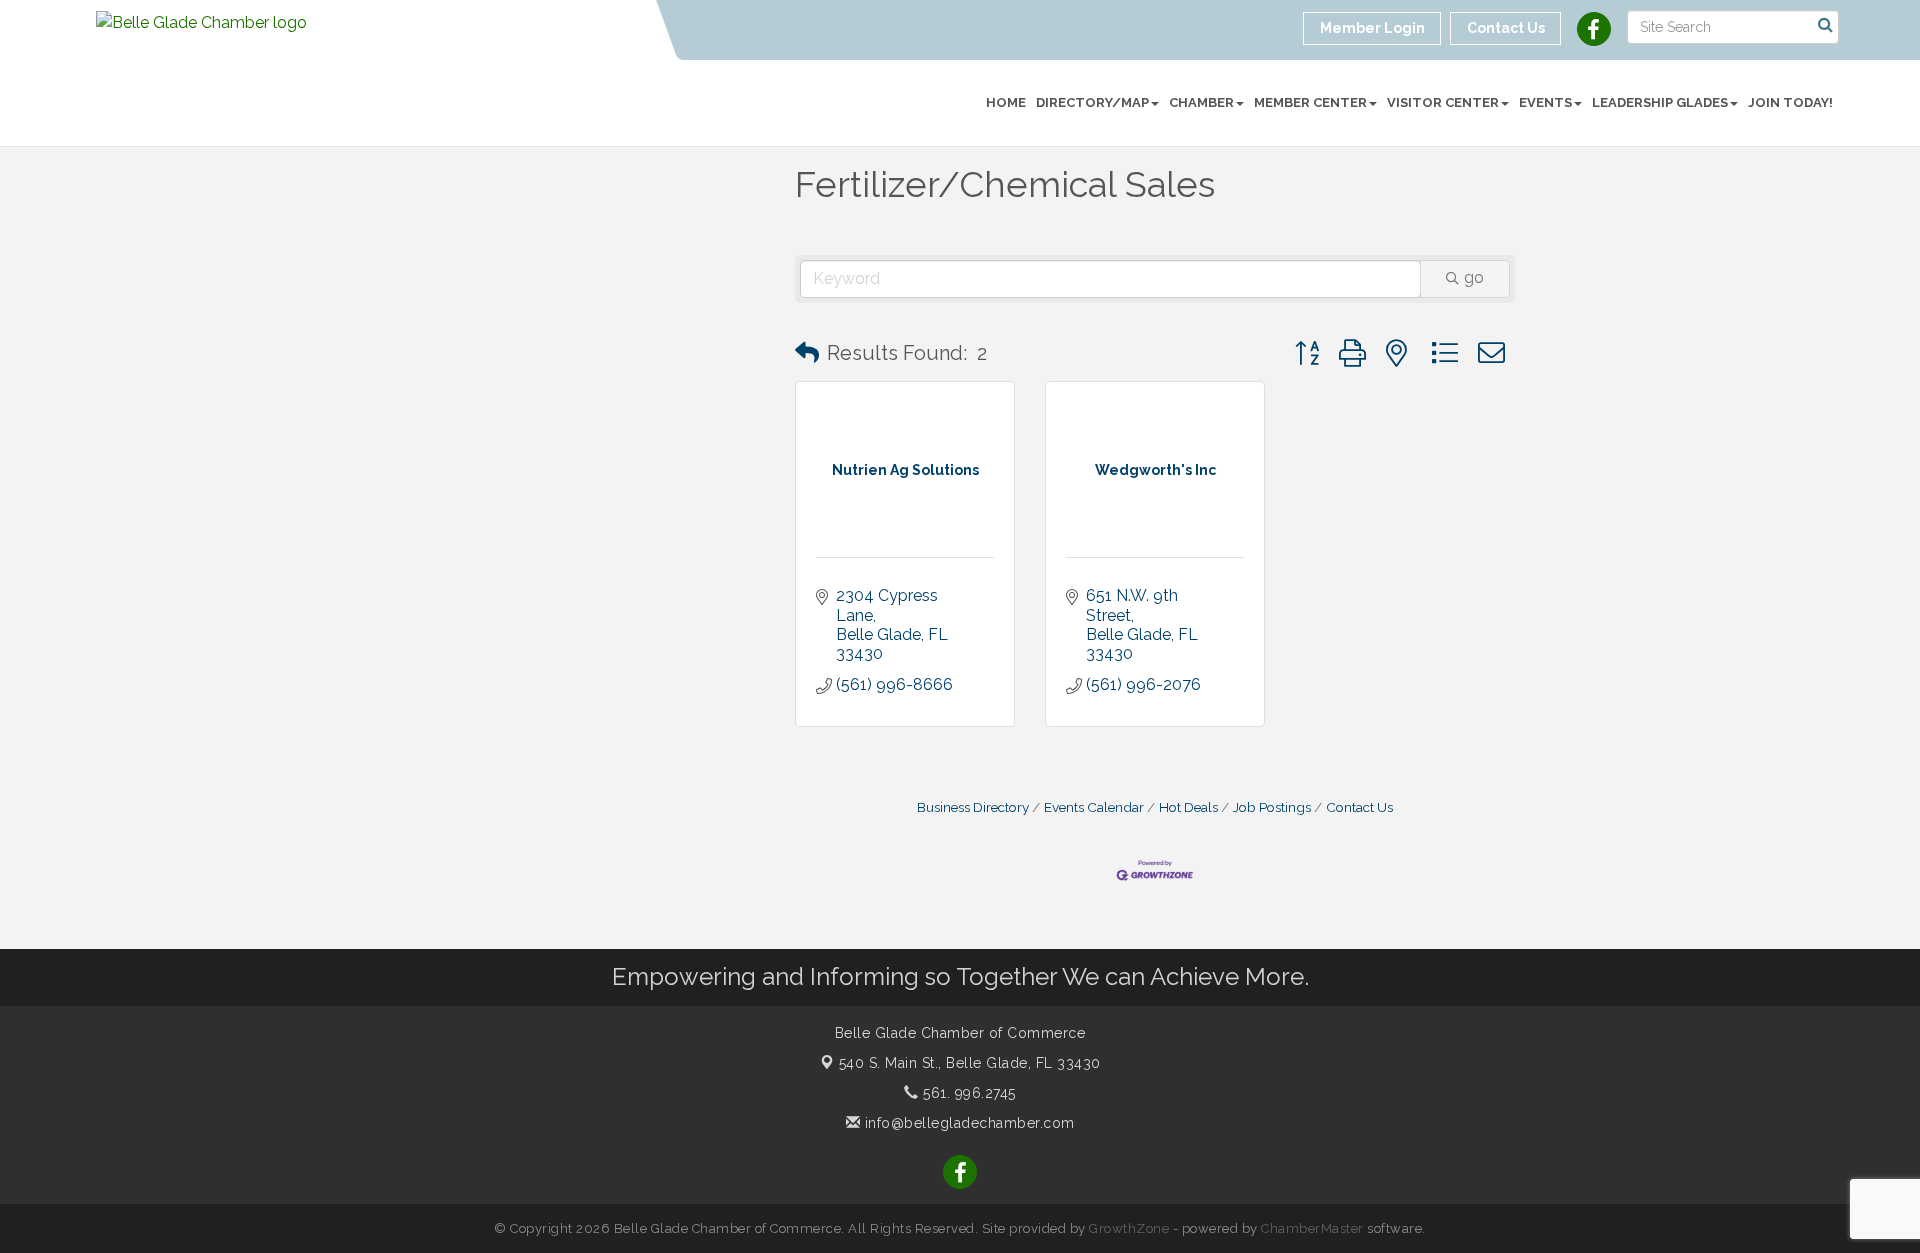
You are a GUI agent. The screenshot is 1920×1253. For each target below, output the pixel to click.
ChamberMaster (1312, 1228)
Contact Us (1359, 807)
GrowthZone (1129, 1228)
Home (1006, 102)
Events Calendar (1094, 807)
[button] (807, 353)
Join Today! (1790, 102)
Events (1545, 102)
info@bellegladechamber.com (967, 1123)
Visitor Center (1443, 102)
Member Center (1310, 102)
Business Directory (973, 807)
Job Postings (1272, 807)
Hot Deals (1188, 807)
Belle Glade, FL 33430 (970, 1063)
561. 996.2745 (967, 1093)
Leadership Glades (1660, 102)
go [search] (1474, 277)
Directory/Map (1092, 102)
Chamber (1201, 102)
